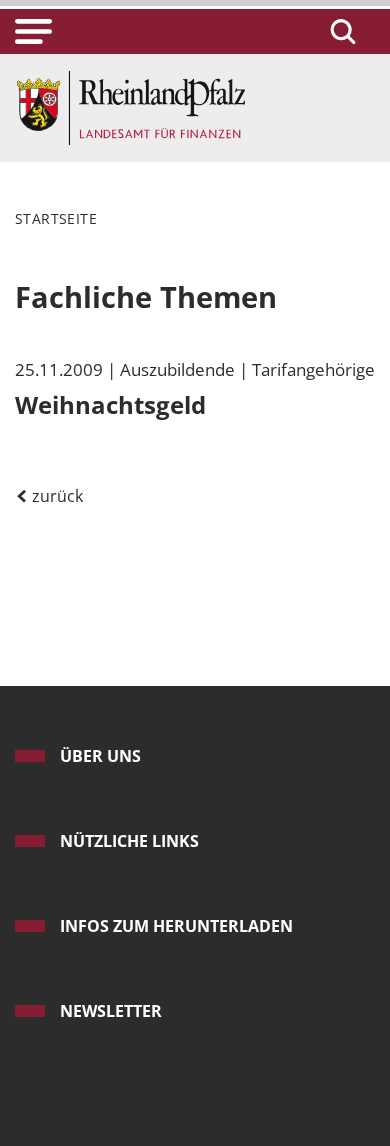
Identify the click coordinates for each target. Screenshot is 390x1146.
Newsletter (111, 1011)
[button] (33, 31)
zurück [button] (55, 496)
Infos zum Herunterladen (176, 926)
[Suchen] (340, 31)
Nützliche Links (129, 841)
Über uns (100, 756)
